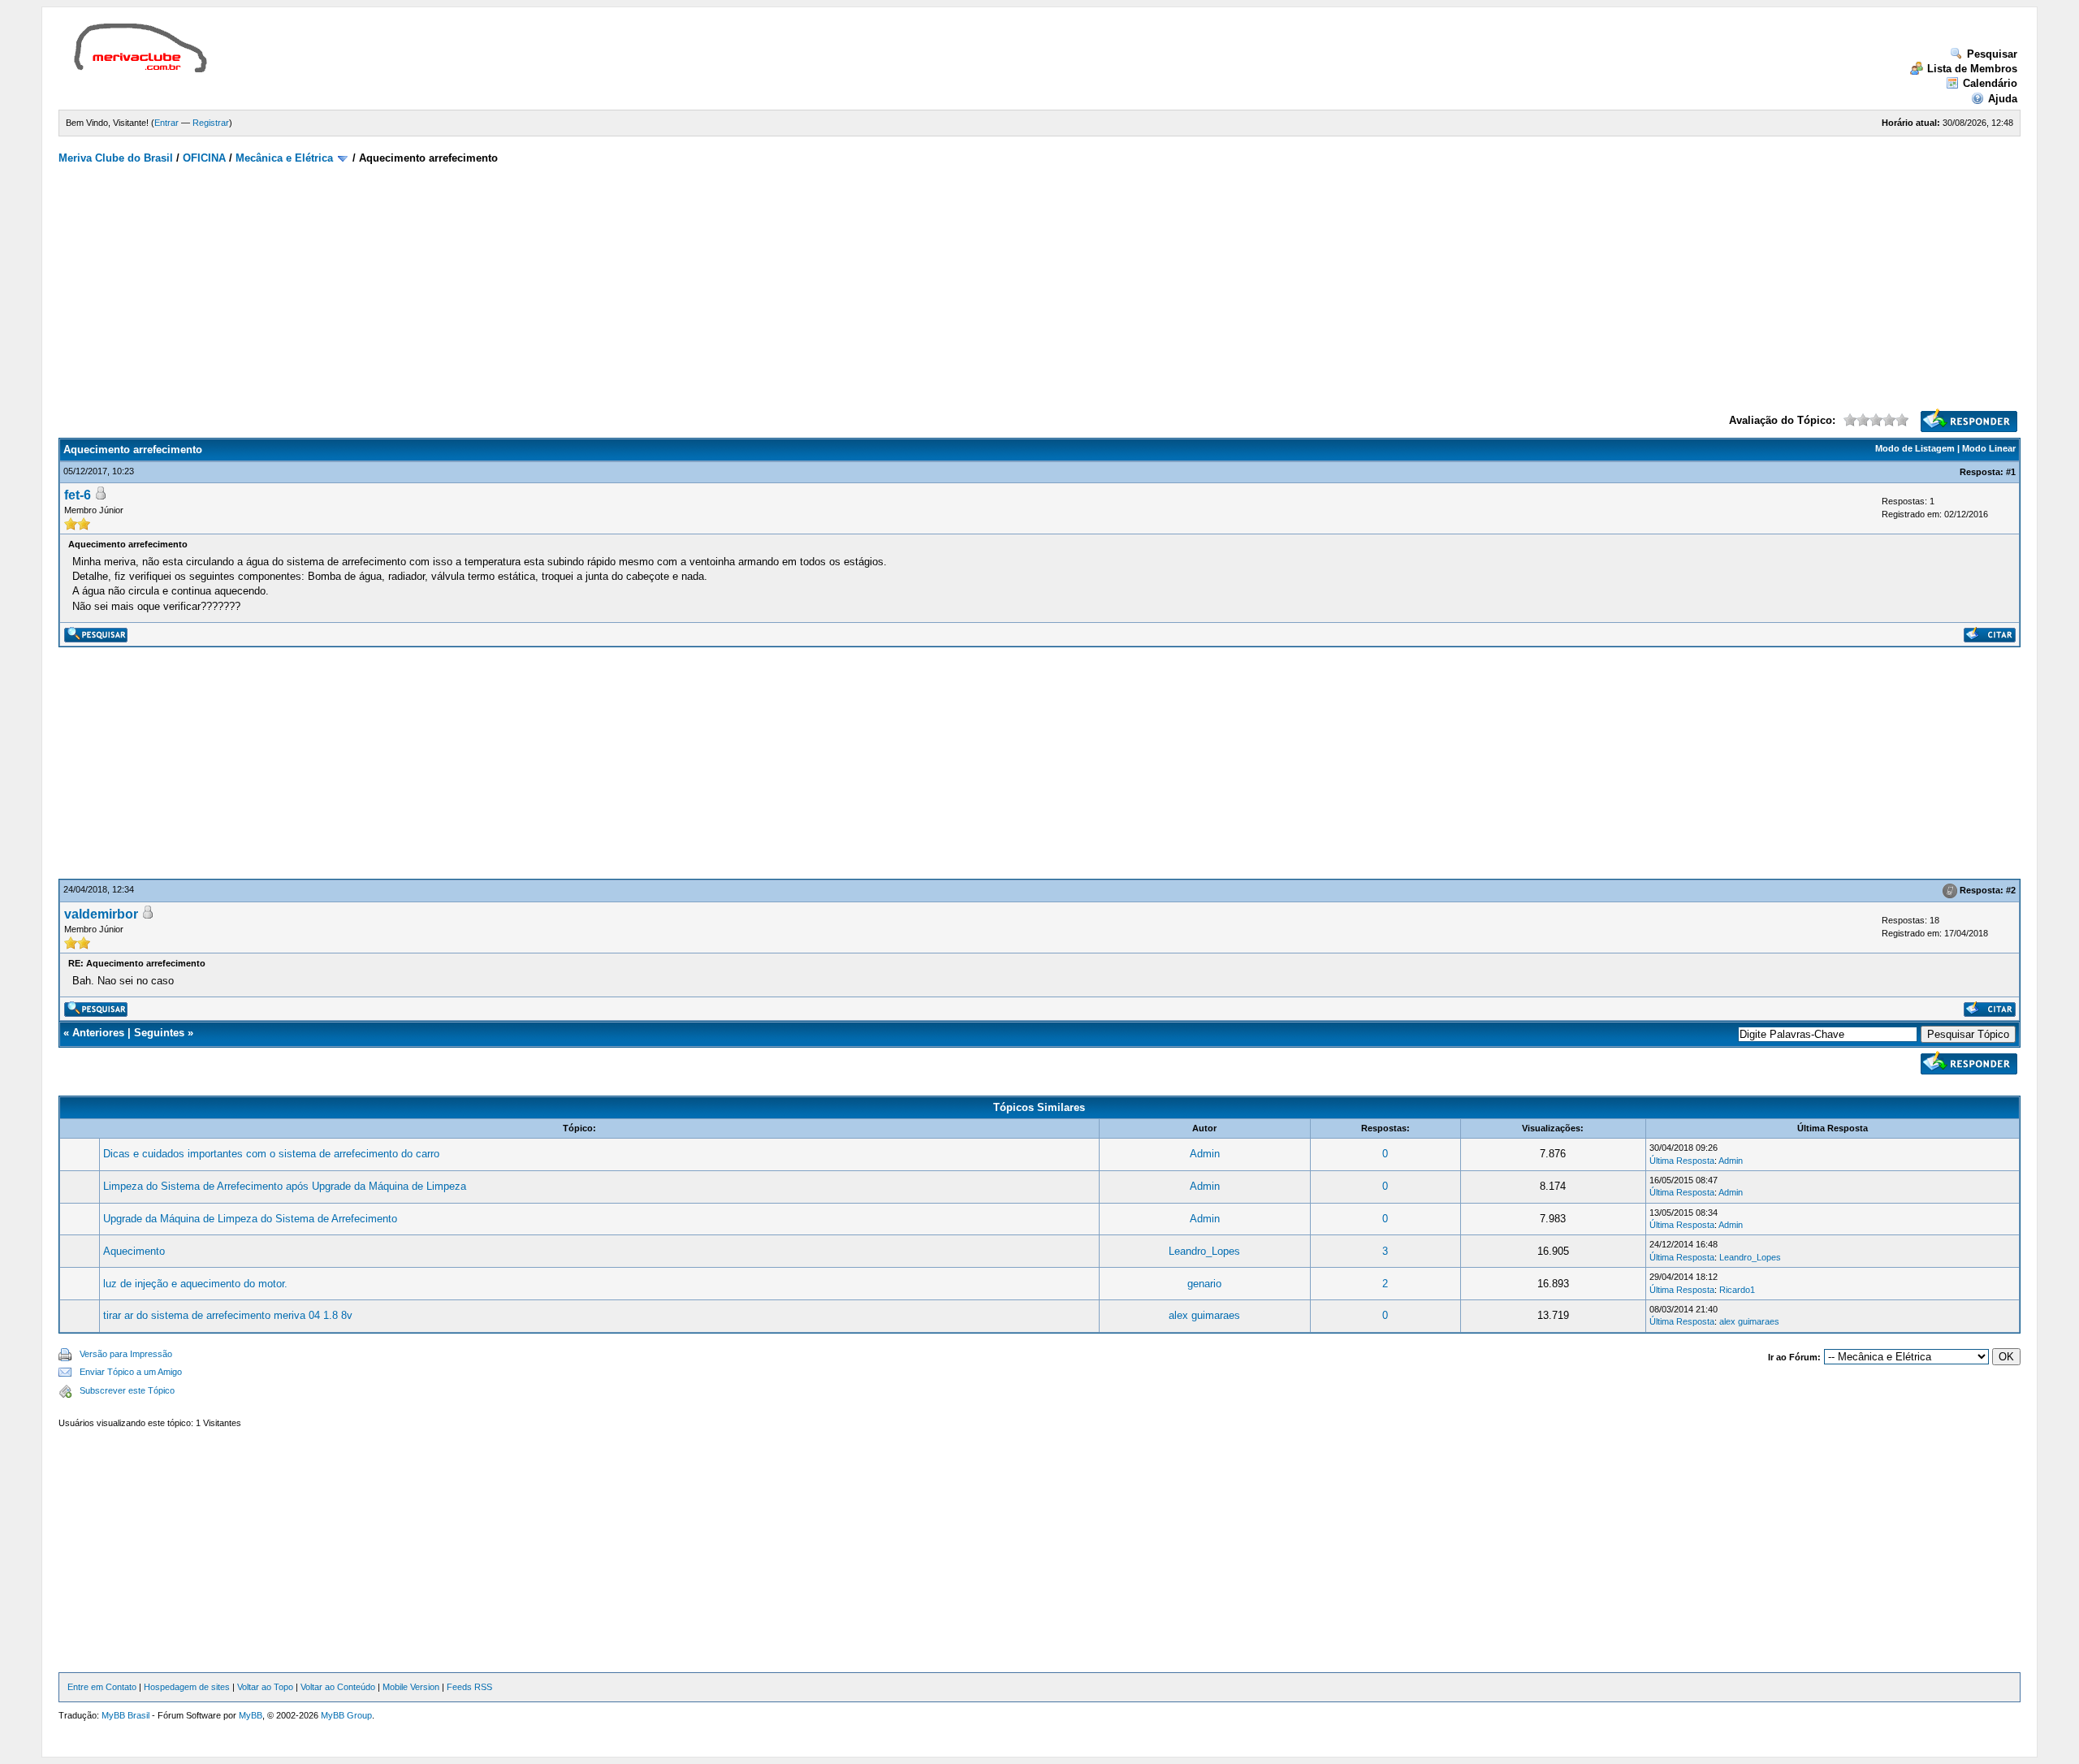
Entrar (166, 123)
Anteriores (98, 1033)
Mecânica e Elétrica (284, 158)
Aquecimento (134, 1251)
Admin (1205, 1154)
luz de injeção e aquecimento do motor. (195, 1284)
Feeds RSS (469, 1687)
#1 (2011, 472)
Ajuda (2003, 99)
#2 (2011, 890)
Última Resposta (1682, 1161)
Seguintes (159, 1033)
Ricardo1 (1737, 1290)
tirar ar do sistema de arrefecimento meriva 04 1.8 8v (228, 1315)
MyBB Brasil (125, 1715)
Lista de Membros (1972, 69)
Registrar (211, 123)
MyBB (251, 1715)
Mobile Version (411, 1687)
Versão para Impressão (126, 1354)
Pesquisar (1992, 54)
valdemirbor (101, 914)
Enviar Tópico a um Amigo (131, 1372)
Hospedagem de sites (187, 1687)
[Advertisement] (517, 60)
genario (1204, 1284)
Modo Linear (1989, 448)
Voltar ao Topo (265, 1687)
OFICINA (204, 158)
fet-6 (78, 495)
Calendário (1990, 83)
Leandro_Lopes (1204, 1251)
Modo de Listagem (1915, 448)
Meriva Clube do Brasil (116, 158)
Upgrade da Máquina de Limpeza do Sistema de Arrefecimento (250, 1219)
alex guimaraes (1204, 1315)
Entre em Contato (102, 1687)
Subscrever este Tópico (127, 1390)
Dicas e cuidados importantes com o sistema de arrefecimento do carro (271, 1154)
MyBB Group (346, 1715)
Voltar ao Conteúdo (338, 1687)
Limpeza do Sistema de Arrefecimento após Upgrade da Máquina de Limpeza (285, 1186)
